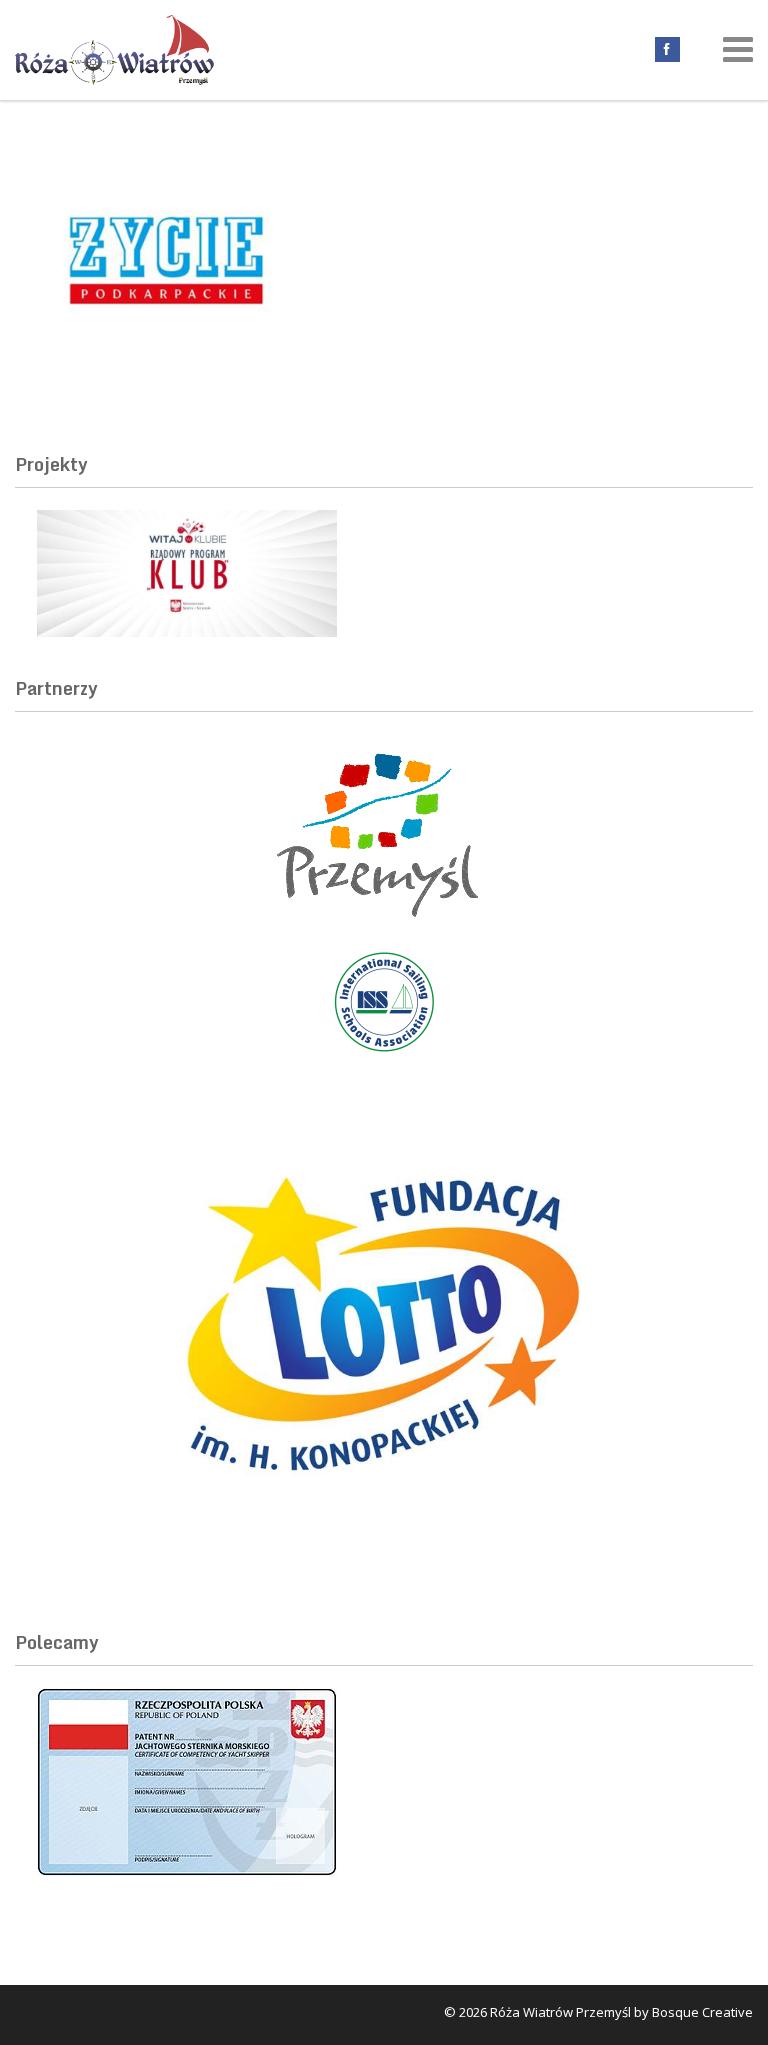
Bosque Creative (702, 2012)
